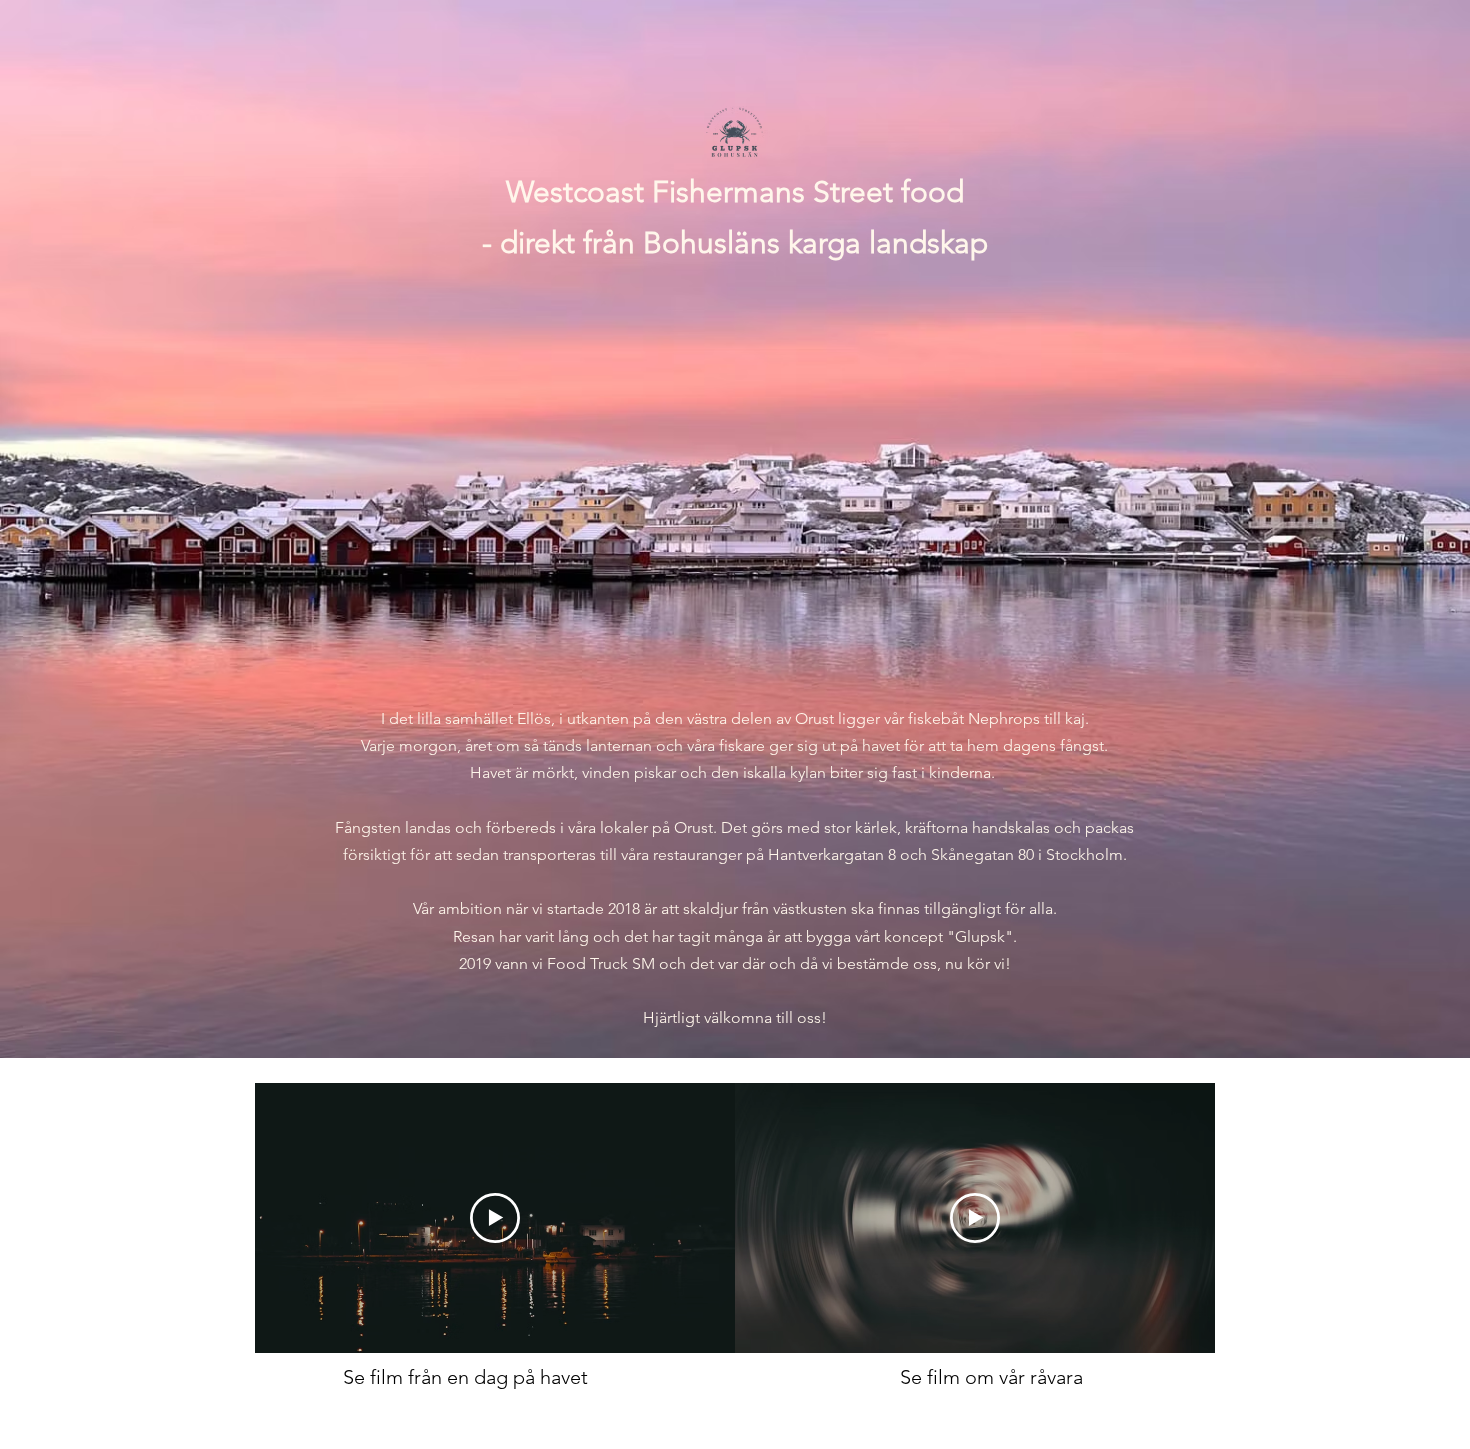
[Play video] (495, 1218)
